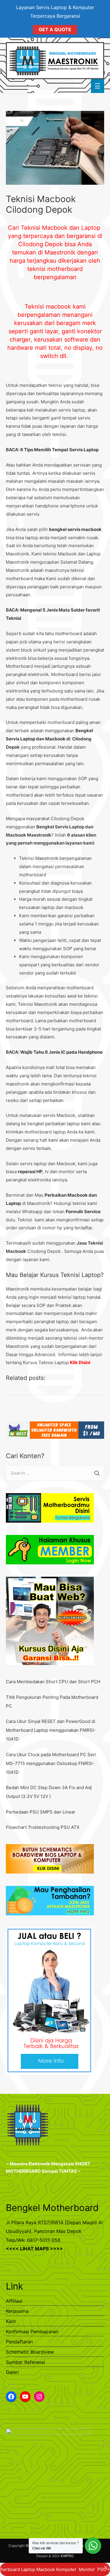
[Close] (105, 2567)
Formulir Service (83, 1212)
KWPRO (67, 2556)
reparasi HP (30, 1172)
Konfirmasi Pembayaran (32, 2332)
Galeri (12, 2372)
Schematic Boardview (30, 2352)
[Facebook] (11, 2397)
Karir (11, 2321)
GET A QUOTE (55, 29)
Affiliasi (14, 2301)
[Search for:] (55, 1473)
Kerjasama (17, 2311)
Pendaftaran (19, 2342)
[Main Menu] (98, 86)
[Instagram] (39, 2397)
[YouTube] (25, 2397)
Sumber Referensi (25, 2362)
